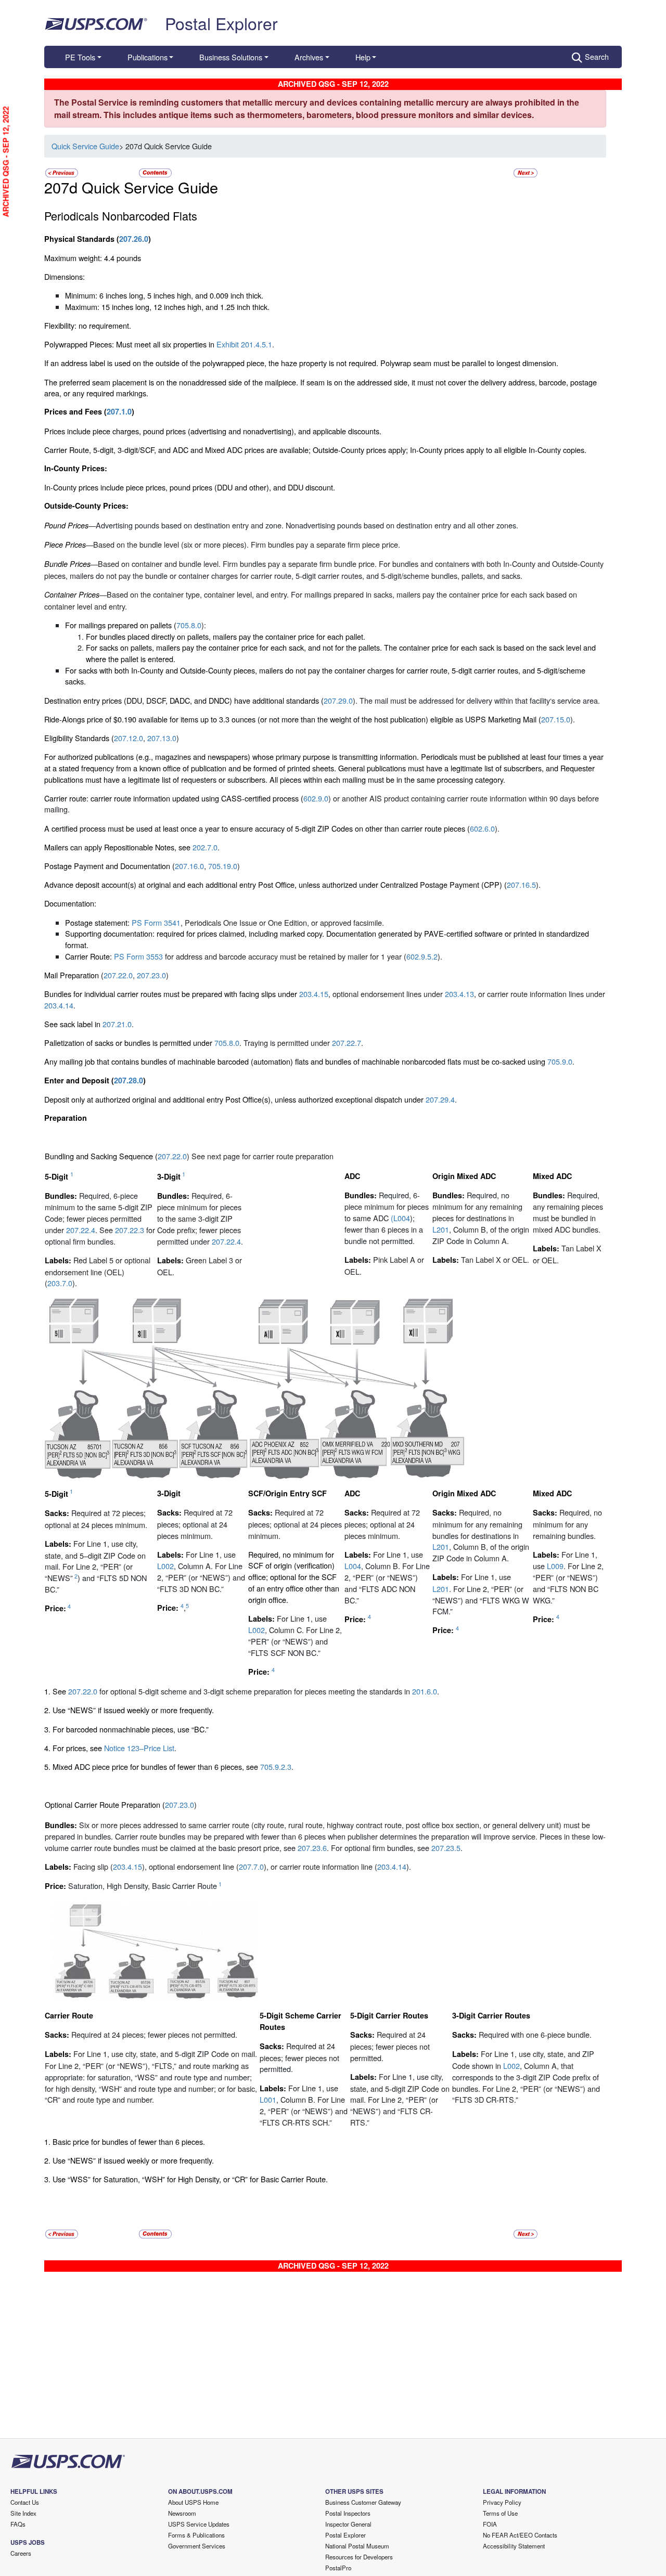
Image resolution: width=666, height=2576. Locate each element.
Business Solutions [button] (231, 57)
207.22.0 (118, 975)
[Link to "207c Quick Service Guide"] (62, 171)
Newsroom (182, 2513)
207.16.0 (189, 866)
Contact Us (25, 2502)
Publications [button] (148, 57)
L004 (353, 1566)
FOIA (490, 2524)
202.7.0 (205, 847)
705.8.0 (189, 625)
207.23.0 (151, 975)
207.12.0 (129, 738)
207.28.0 (129, 1080)
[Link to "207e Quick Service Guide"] (526, 171)
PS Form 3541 (156, 922)
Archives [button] (309, 57)
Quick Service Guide (85, 146)
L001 (268, 2099)
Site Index (23, 2513)
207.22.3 (130, 1230)
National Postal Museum (357, 2546)
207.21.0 (117, 1024)
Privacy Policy (502, 2502)
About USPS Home (193, 2502)
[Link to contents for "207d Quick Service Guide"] (156, 171)
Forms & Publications (196, 2535)
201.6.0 (425, 1691)
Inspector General (348, 2524)
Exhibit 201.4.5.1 (244, 344)
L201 (441, 1229)
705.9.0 (560, 1061)
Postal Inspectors (348, 2513)
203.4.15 (314, 994)
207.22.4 (81, 1230)
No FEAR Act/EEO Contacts (520, 2535)
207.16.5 (521, 884)
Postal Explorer (221, 23)
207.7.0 (251, 1866)
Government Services (197, 2546)
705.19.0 (223, 866)
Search (597, 56)
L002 (165, 1566)
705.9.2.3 (276, 1766)
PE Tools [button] (80, 57)
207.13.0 (162, 738)
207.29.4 (440, 1099)
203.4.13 (459, 994)
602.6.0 (482, 828)
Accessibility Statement (514, 2546)
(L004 (400, 1218)
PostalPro (338, 2568)
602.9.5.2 (422, 956)
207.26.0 (134, 239)
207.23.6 (312, 1848)
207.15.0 (556, 719)
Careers (21, 2553)
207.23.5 (446, 1848)
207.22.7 (347, 1043)
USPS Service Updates (199, 2524)
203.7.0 (60, 1283)
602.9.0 (316, 798)
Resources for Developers (359, 2557)
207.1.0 (119, 411)
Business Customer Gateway (363, 2502)
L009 (555, 1566)
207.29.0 (338, 700)
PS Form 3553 (138, 956)
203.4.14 (59, 1005)
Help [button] (363, 57)
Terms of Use (500, 2513)
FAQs (18, 2524)
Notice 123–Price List (138, 1748)
